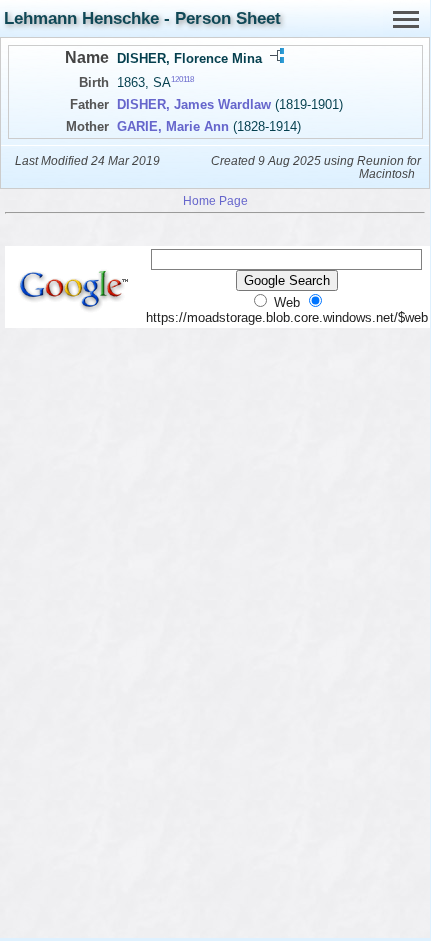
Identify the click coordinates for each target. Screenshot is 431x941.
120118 (182, 79)
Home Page (215, 200)
